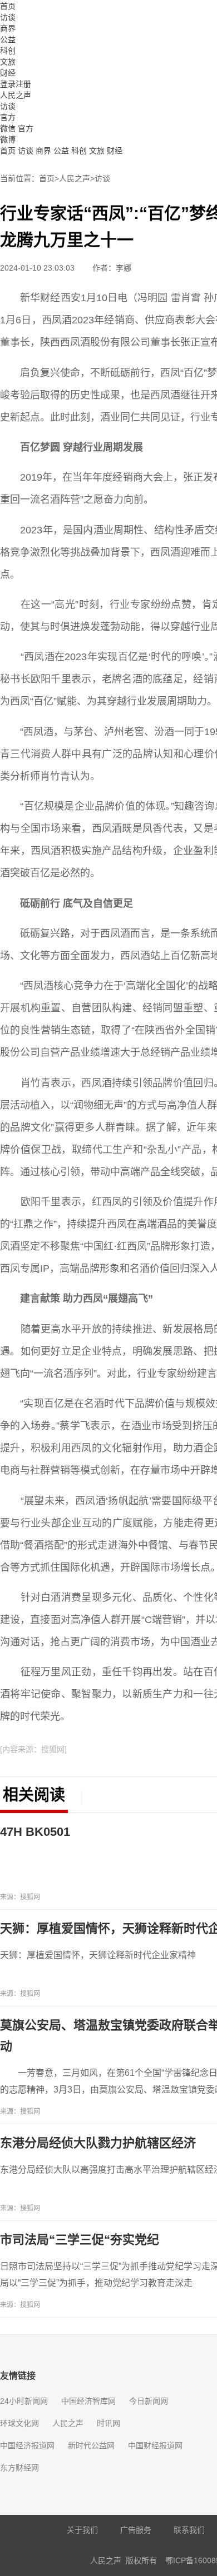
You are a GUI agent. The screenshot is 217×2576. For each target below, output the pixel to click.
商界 (8, 28)
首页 (8, 6)
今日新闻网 (149, 2401)
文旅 (8, 62)
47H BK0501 (35, 1832)
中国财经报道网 (155, 2445)
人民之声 (16, 95)
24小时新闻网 (24, 2401)
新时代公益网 (91, 2445)
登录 (8, 84)
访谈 (8, 17)
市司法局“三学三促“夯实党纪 (80, 2240)
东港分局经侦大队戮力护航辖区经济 (98, 2143)
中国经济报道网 (27, 2445)
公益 (8, 39)
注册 (23, 84)
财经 (8, 73)
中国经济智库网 (88, 2401)
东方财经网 (19, 2468)
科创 (8, 51)
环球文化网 (19, 2423)
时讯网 (108, 2423)
